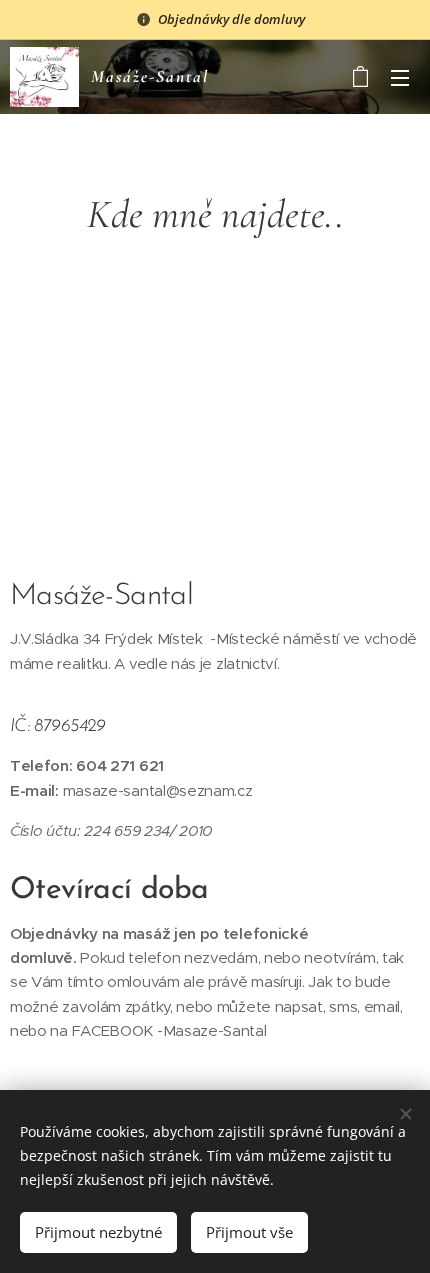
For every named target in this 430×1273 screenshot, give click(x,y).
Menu (400, 77)
